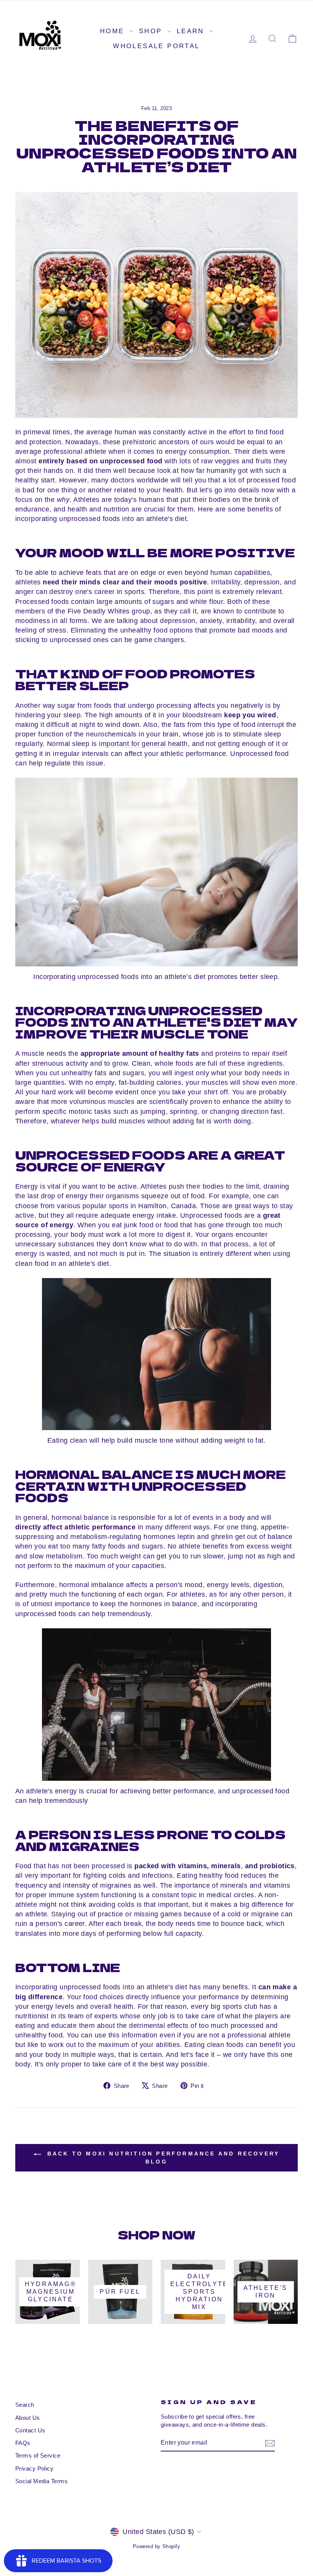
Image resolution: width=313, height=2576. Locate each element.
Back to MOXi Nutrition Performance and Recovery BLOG (162, 2157)
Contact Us (30, 2430)
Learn (192, 31)
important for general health (143, 744)
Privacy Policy (34, 2468)
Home (114, 31)
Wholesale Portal (156, 46)
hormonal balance (80, 1518)
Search (25, 2405)
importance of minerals (211, 1885)
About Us (28, 2418)
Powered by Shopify (156, 2547)
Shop (152, 31)
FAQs (23, 2443)
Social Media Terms (41, 2481)
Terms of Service (38, 2455)
